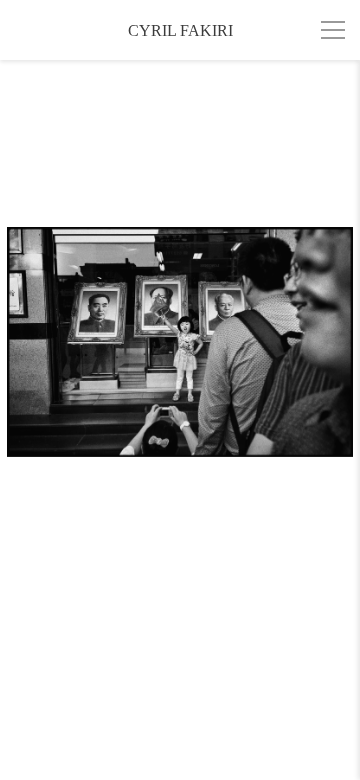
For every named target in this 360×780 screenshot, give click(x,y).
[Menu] (333, 30)
